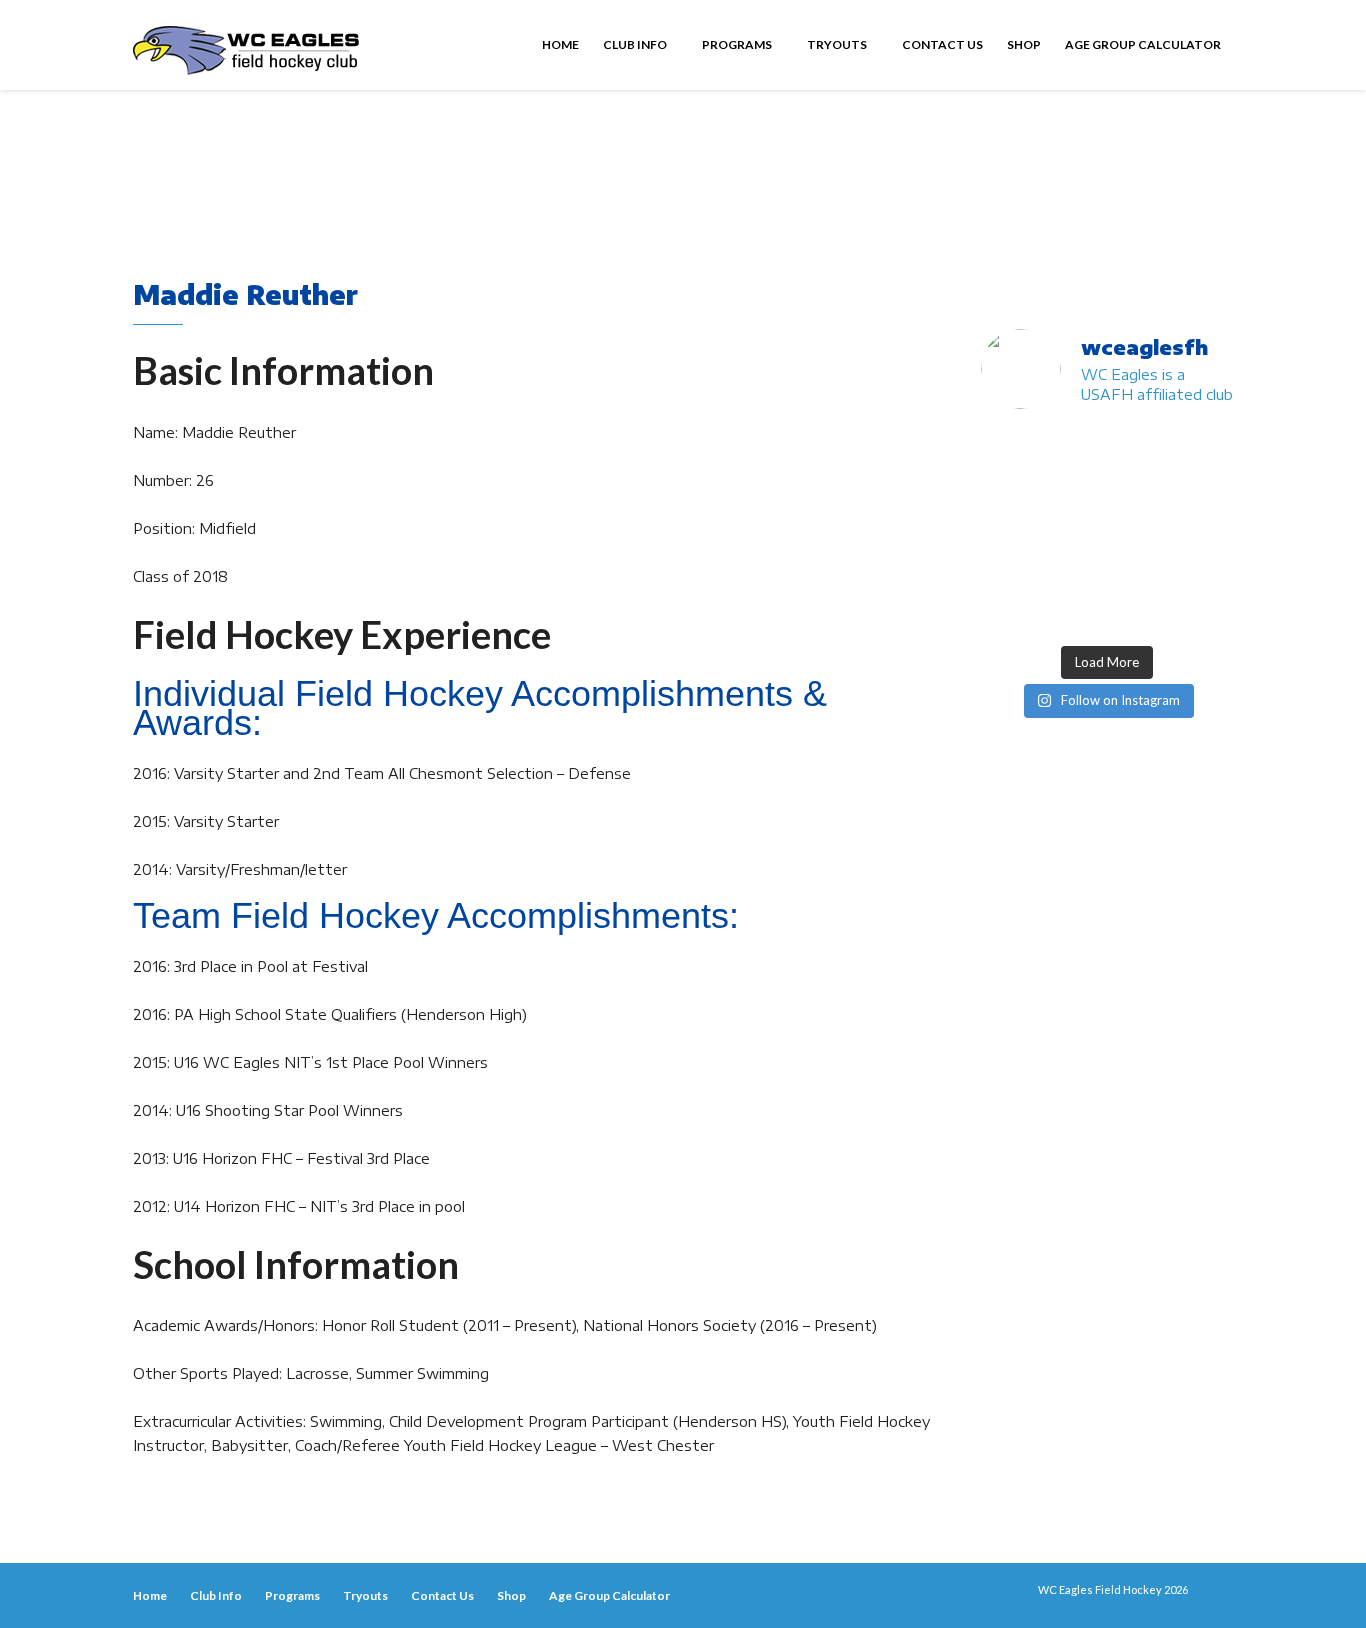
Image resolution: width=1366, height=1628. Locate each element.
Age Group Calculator (1143, 44)
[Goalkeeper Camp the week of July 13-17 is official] (1009, 613)
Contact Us (942, 44)
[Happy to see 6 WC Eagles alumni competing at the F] (1009, 571)
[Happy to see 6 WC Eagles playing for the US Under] (1205, 448)
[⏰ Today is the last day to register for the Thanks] (1074, 571)
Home (560, 44)
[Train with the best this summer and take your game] (1205, 613)
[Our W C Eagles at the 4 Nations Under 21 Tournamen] (1074, 448)
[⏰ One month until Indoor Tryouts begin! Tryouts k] (1205, 530)
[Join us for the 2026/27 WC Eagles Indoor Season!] (1140, 448)
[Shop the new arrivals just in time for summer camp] (1140, 489)
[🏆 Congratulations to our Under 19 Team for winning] (1205, 489)
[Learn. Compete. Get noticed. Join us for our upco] (1140, 613)
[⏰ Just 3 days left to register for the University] (1140, 571)
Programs (738, 44)
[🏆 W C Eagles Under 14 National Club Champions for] (1074, 530)
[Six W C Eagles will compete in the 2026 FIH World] (1009, 448)
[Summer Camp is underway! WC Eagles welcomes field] (1009, 489)
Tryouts (838, 44)
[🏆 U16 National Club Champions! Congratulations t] (1009, 530)
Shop (1024, 44)
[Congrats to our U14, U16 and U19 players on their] (1205, 571)
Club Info (636, 44)
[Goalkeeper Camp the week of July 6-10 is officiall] (1074, 613)
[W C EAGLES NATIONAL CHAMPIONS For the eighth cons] (1074, 489)
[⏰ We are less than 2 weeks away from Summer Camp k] (1140, 530)
